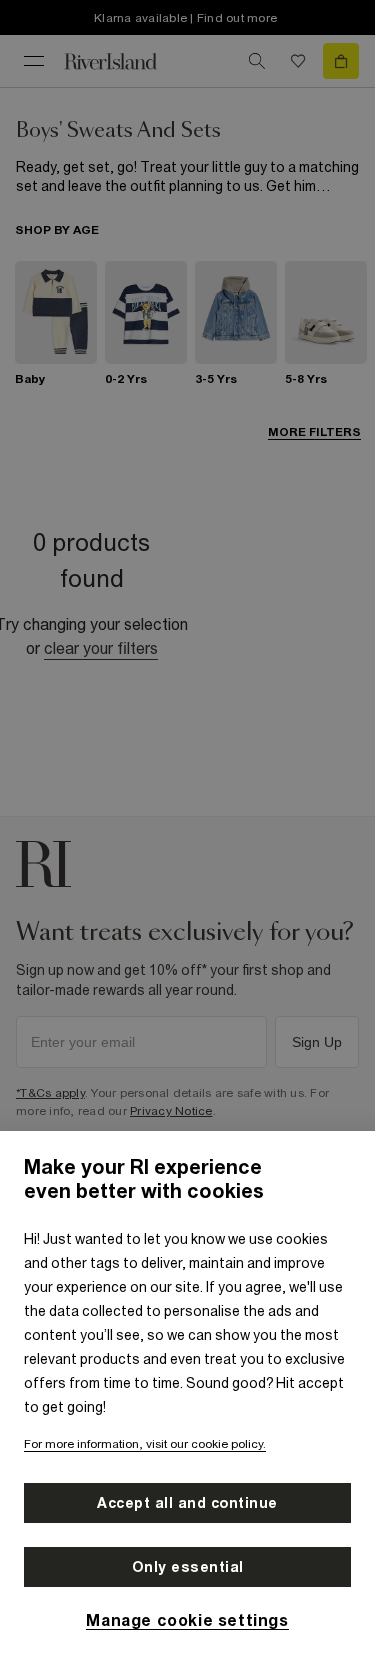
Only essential (188, 1567)
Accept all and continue (187, 1503)
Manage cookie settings (187, 1620)
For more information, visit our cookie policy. (145, 1444)
